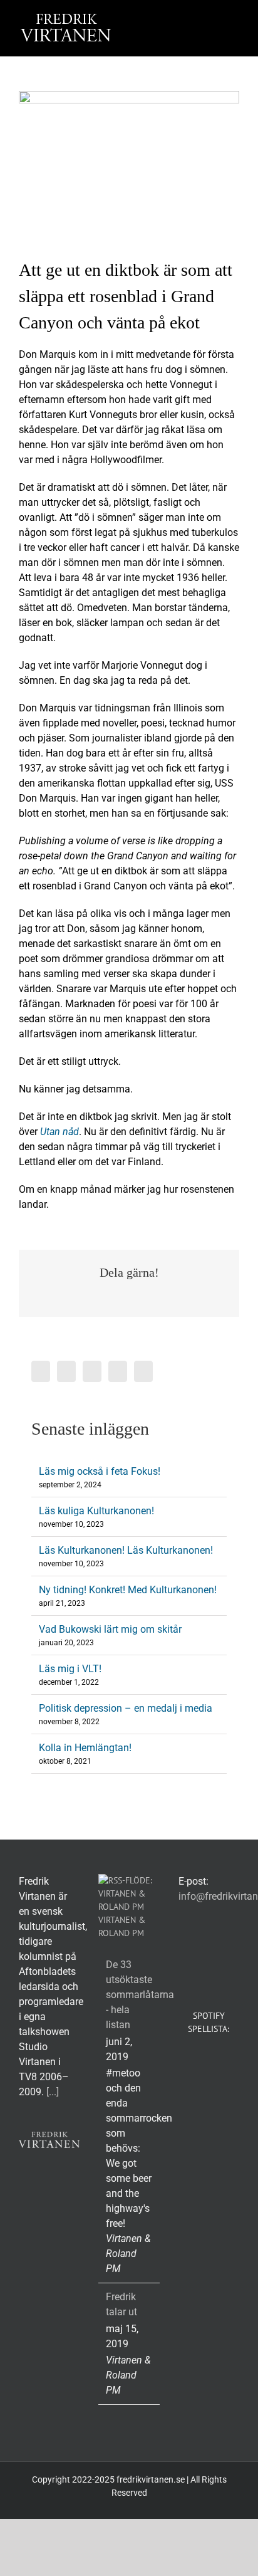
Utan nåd (59, 1132)
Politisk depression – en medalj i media (126, 1708)
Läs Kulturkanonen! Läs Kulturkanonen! (126, 1550)
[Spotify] (143, 1371)
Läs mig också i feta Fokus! (100, 1471)
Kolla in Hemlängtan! (85, 1748)
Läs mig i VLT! (70, 1669)
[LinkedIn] (118, 1371)
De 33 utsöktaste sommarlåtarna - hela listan (129, 1995)
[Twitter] (66, 1371)
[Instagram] (92, 1371)
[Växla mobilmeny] (234, 19)
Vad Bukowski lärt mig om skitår (110, 1629)
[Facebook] (41, 1371)
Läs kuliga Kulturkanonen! (96, 1511)
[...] (53, 2092)
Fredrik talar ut (121, 2304)
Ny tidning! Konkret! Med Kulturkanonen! (128, 1590)
